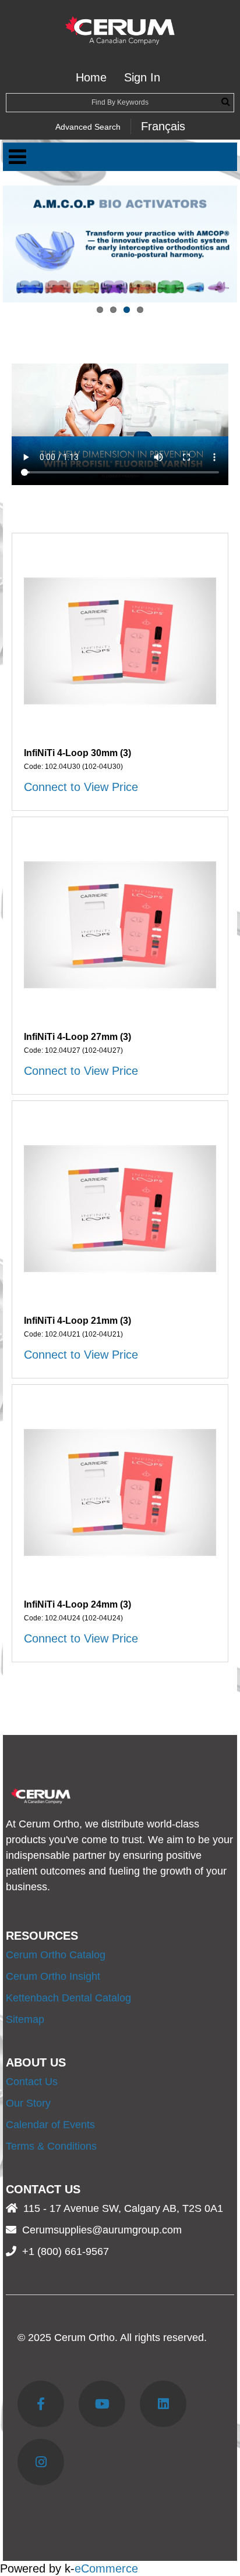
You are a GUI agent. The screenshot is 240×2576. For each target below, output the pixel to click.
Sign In (142, 77)
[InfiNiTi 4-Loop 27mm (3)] (120, 925)
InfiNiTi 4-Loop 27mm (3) (77, 1037)
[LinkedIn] (163, 2404)
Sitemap (25, 2019)
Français (163, 126)
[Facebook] (41, 2404)
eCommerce (106, 2568)
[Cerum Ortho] (120, 31)
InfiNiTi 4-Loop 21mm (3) (77, 1321)
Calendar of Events (50, 2125)
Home (91, 77)
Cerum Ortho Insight (53, 1976)
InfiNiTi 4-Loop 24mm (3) (77, 1604)
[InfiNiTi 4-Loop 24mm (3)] (120, 1492)
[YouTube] (102, 2404)
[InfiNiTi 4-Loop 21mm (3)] (120, 1209)
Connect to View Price (81, 787)
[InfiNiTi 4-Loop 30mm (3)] (120, 641)
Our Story (28, 2103)
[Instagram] (41, 2462)
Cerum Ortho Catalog (56, 1955)
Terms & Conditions (51, 2146)
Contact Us (32, 2082)
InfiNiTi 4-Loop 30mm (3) (77, 753)
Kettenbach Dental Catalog (68, 1998)
